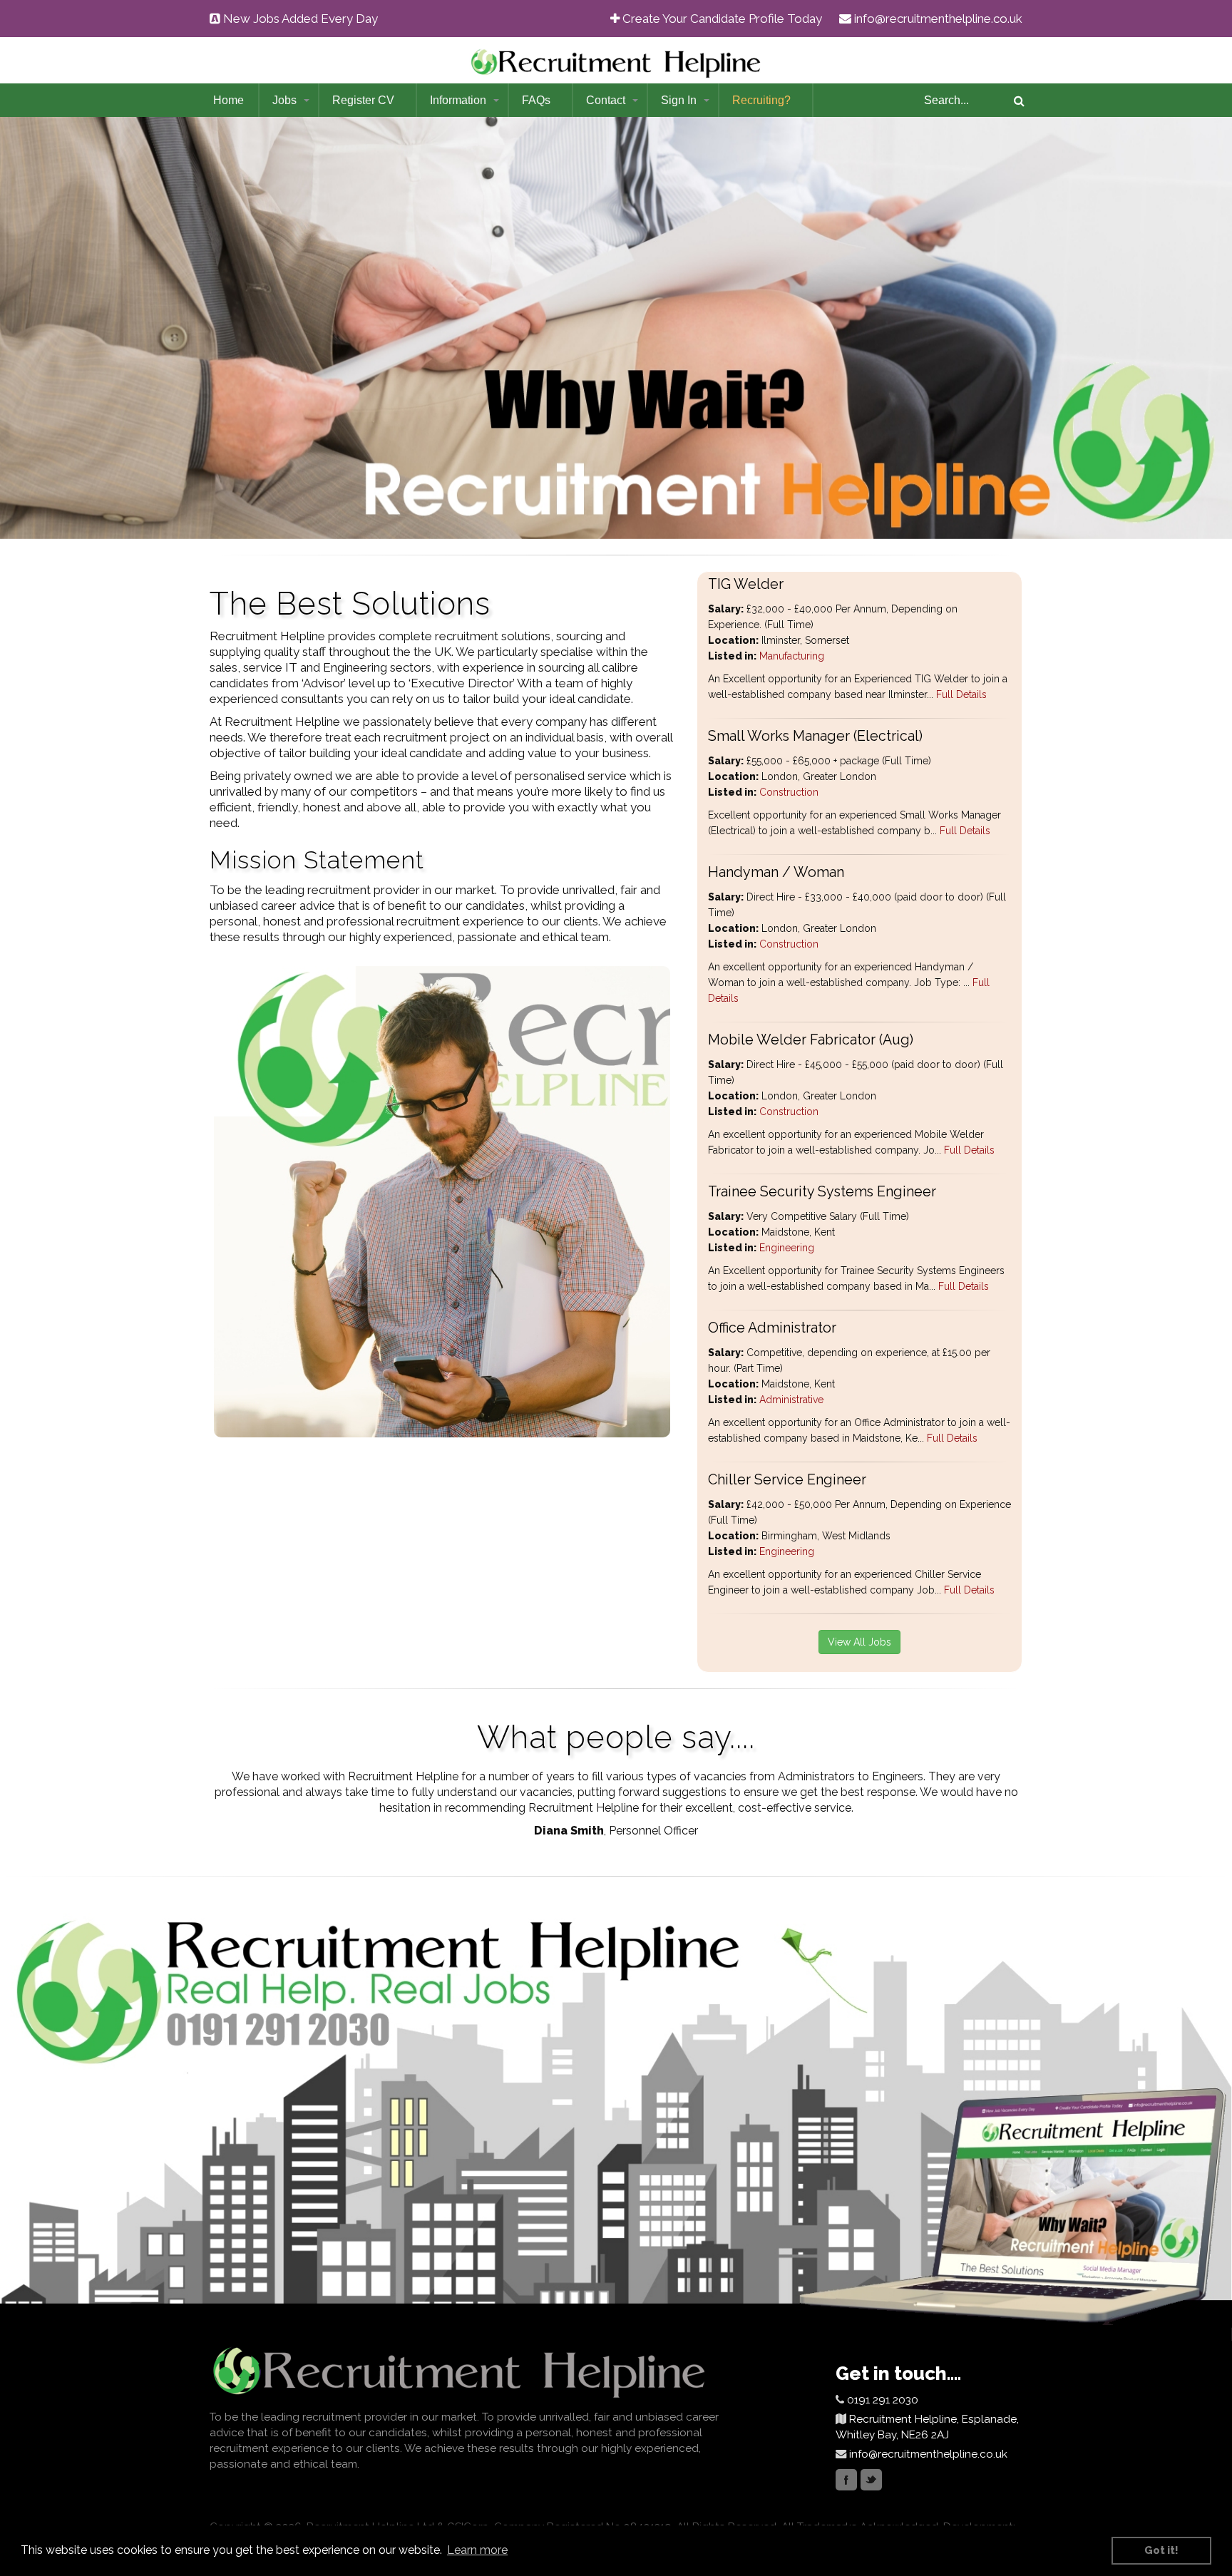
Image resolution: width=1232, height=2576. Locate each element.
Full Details (960, 694)
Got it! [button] (1161, 2550)
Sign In (679, 100)
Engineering (787, 1248)
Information (458, 100)
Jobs (284, 100)
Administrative (791, 1400)
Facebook (846, 2480)
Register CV (363, 100)
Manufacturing (792, 656)
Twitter (871, 2480)
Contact (606, 100)
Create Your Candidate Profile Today (722, 19)
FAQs (536, 100)
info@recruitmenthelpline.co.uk (938, 19)
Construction (789, 792)
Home (229, 100)
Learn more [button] (477, 2550)
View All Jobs (859, 1642)
